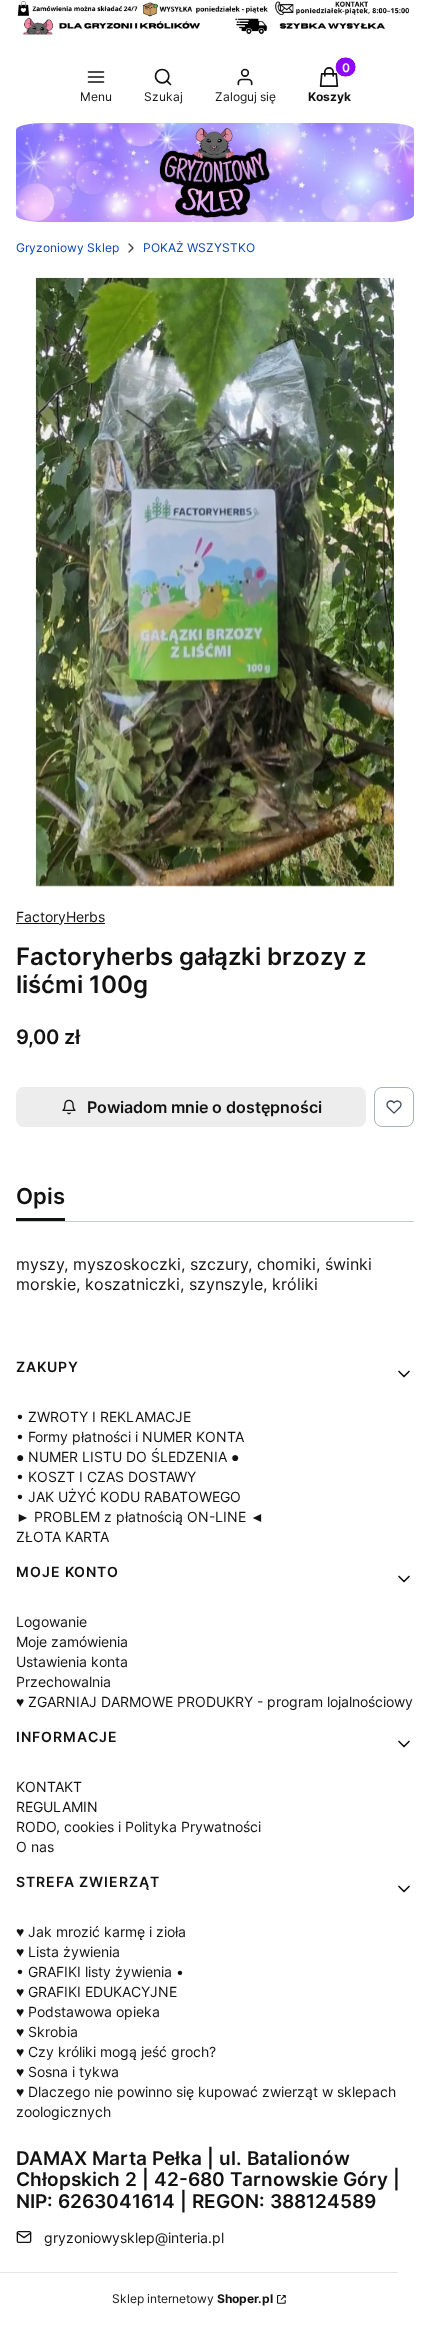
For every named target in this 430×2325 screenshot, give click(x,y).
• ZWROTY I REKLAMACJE (103, 1416)
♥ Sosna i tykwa (67, 2071)
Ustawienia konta (72, 1661)
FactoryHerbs (60, 916)
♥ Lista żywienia (68, 1951)
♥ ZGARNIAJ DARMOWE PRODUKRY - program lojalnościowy (214, 1701)
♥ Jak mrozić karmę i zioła (101, 1931)
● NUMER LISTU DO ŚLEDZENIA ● (127, 1456)
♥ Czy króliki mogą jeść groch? (116, 2051)
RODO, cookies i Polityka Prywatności (138, 1826)
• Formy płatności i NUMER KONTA (130, 1436)
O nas (35, 1846)
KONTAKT (49, 1786)
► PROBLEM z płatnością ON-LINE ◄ (140, 1516)
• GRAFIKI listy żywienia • (100, 1971)
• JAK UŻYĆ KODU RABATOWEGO (128, 1496)
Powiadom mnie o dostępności (204, 1107)
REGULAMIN (57, 1806)
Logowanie (51, 1621)
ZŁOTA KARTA (62, 1536)
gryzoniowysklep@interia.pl (134, 2237)
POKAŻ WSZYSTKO (199, 247)
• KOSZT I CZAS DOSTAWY (106, 1476)
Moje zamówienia (72, 1641)
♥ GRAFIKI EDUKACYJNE (96, 1991)
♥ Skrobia (47, 2031)
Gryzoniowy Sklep (67, 247)
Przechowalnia (63, 1681)
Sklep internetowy (192, 2298)
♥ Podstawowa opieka (88, 2011)
